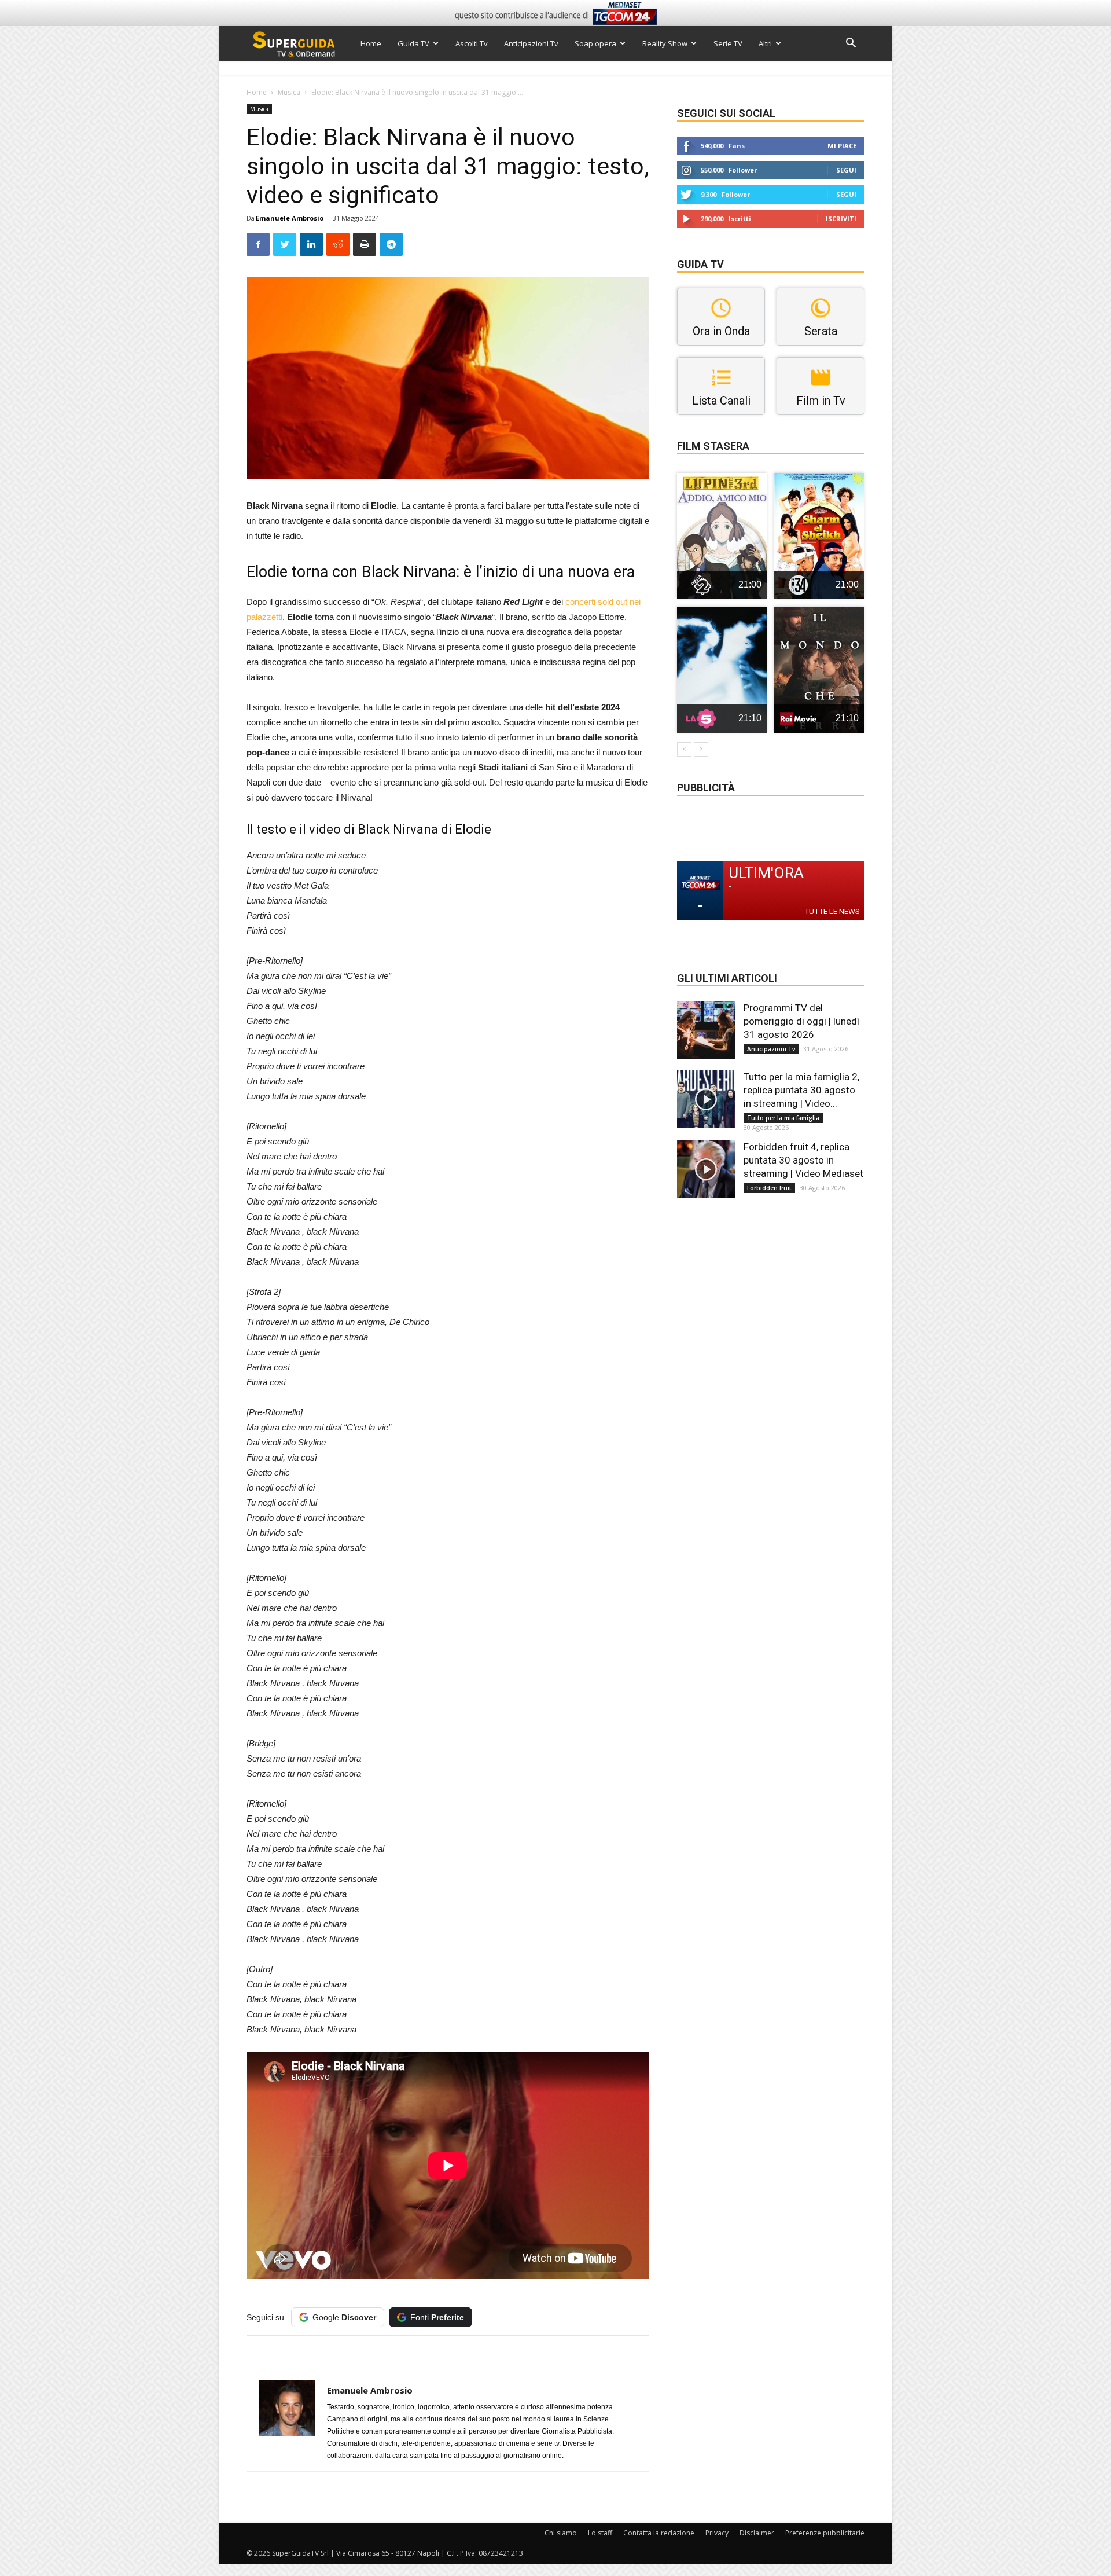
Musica (289, 92)
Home (371, 43)
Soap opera (595, 43)
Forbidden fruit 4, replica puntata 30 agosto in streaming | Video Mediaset (803, 1160)
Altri (765, 43)
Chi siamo (561, 2533)
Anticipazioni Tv (531, 43)
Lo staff (600, 2533)
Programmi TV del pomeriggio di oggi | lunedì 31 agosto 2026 (801, 1021)
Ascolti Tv (472, 43)
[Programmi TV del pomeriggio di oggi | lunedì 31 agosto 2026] (706, 1030)
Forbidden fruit (769, 1188)
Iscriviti (841, 219)
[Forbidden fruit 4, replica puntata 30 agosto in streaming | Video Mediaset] (706, 1169)
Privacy (717, 2533)
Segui (846, 170)
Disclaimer (757, 2533)
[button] (851, 44)
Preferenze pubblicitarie (825, 2533)
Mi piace (842, 146)
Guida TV (413, 43)
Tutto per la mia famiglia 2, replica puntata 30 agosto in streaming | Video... (801, 1090)
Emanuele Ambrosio (290, 218)
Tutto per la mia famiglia (783, 1118)
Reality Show (665, 43)
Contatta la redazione (659, 2533)
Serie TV (728, 43)
